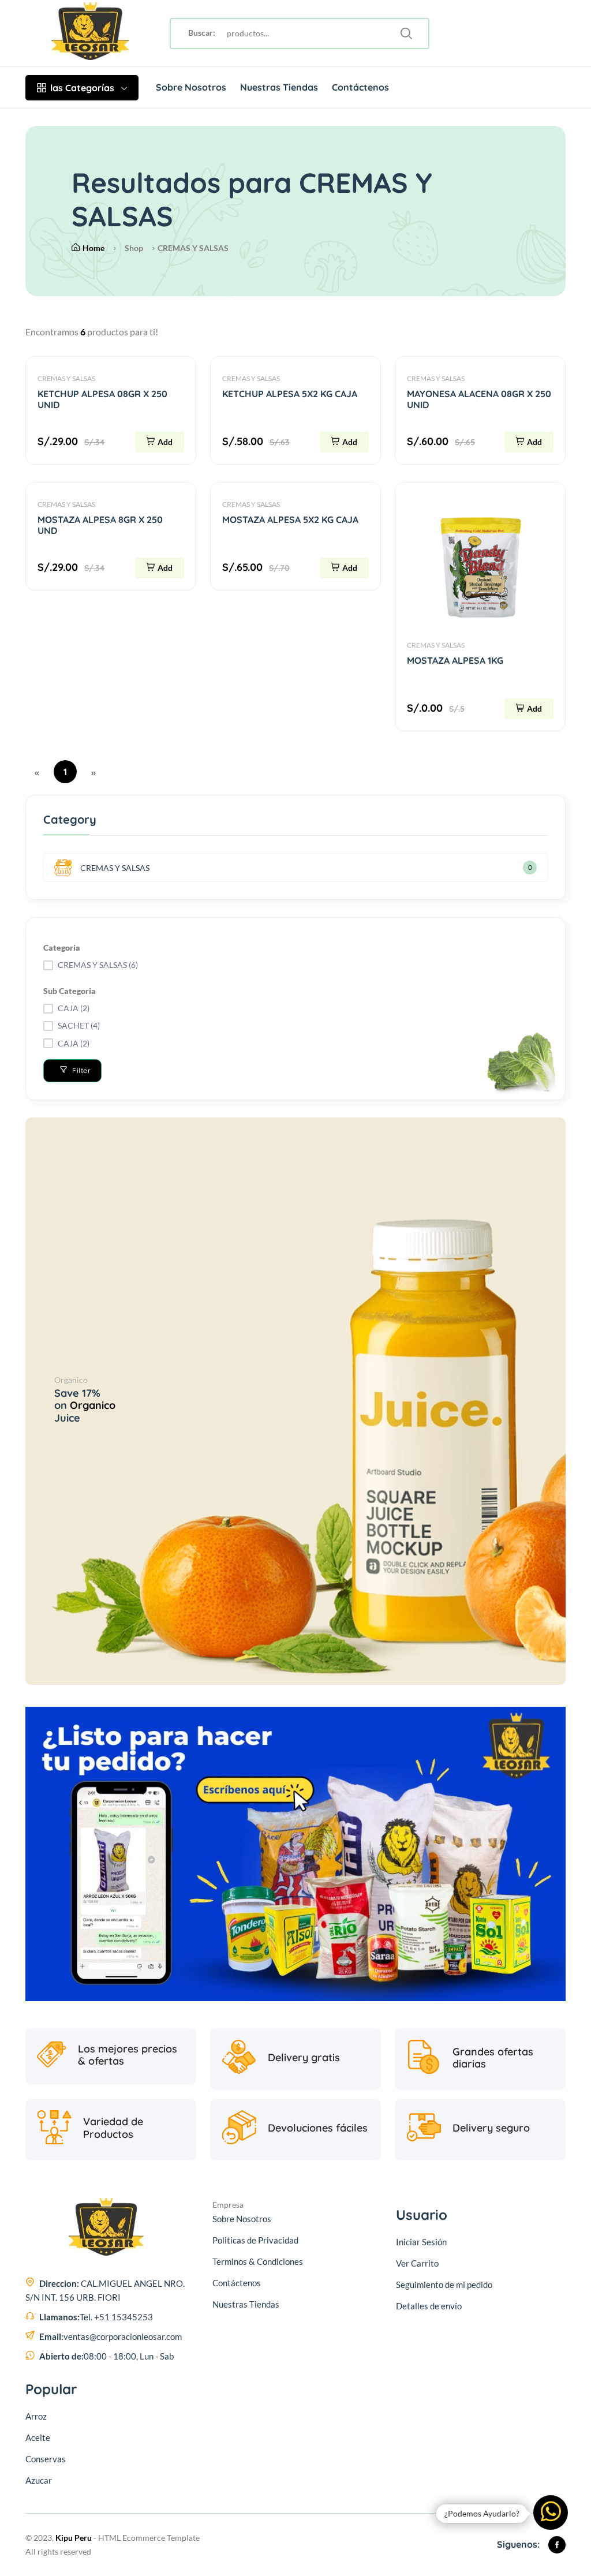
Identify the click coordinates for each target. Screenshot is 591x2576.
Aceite (38, 2437)
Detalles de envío (429, 2306)
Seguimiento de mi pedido (444, 2285)
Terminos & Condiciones (258, 2261)
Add (165, 442)
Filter (81, 1070)
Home (93, 248)
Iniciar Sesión (421, 2242)
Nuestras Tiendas (279, 87)
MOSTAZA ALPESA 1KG (455, 660)
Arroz (36, 2416)
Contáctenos (360, 87)
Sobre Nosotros (191, 87)
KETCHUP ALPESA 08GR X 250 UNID (102, 399)
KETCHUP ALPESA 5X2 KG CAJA (290, 394)
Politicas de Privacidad (255, 2240)
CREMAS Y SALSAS (66, 378)
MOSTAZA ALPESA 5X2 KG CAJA (290, 519)
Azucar (39, 2480)
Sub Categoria (70, 991)
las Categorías (82, 88)
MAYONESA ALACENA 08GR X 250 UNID (479, 399)
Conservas (46, 2459)
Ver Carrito (417, 2263)
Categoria (62, 947)
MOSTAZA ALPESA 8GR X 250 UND (100, 525)
